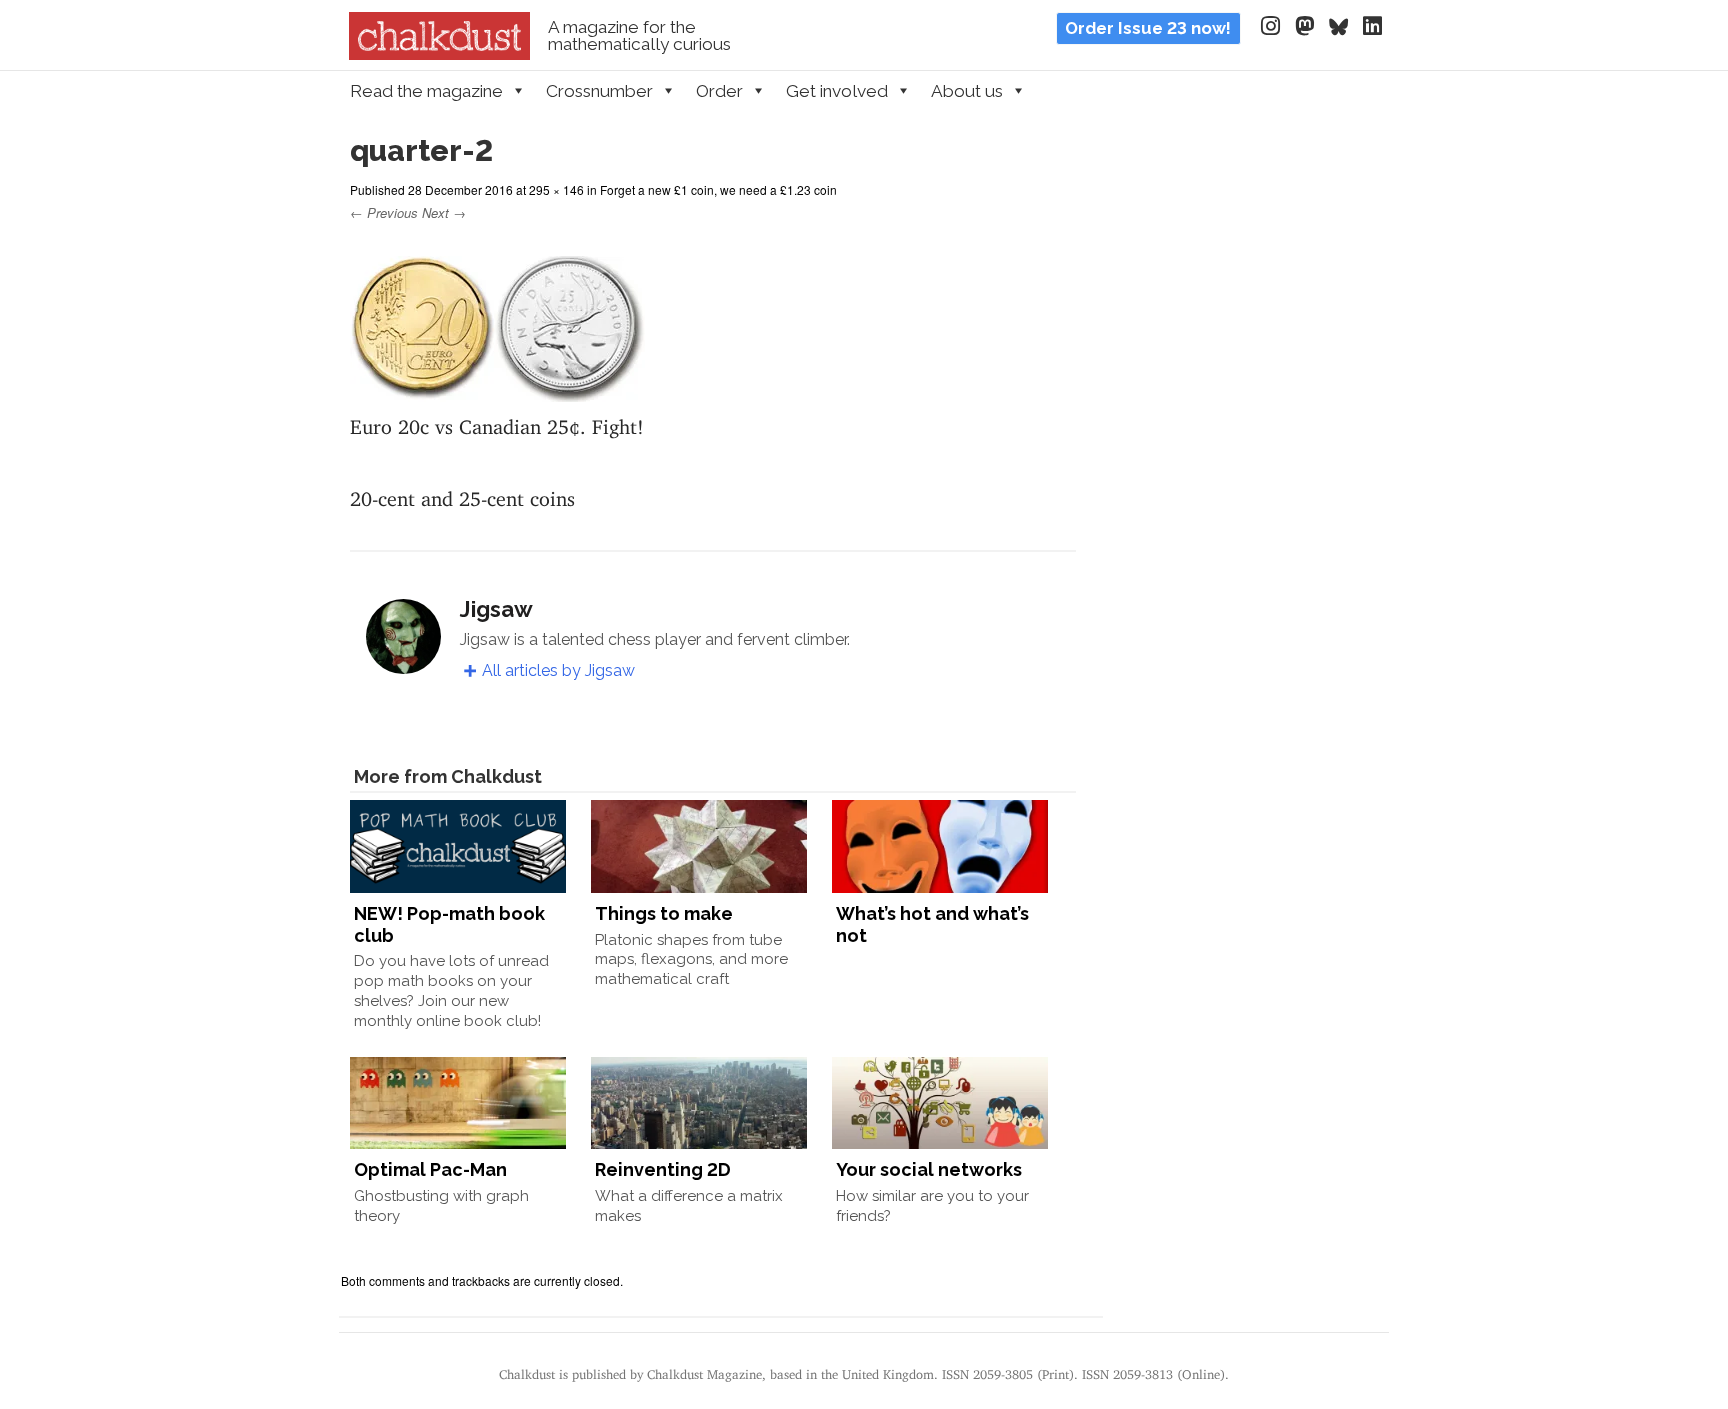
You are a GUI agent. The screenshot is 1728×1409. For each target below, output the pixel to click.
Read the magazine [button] (426, 91)
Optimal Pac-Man (430, 1169)
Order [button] (719, 91)
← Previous (384, 212)
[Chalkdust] (439, 54)
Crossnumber (599, 91)
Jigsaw (496, 609)
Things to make (664, 913)
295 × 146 (556, 189)
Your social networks (929, 1169)
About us (967, 91)
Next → (444, 212)
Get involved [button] (837, 91)
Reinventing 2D (663, 1169)
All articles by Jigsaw (558, 670)
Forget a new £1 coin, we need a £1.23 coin (718, 189)
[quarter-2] (497, 389)
